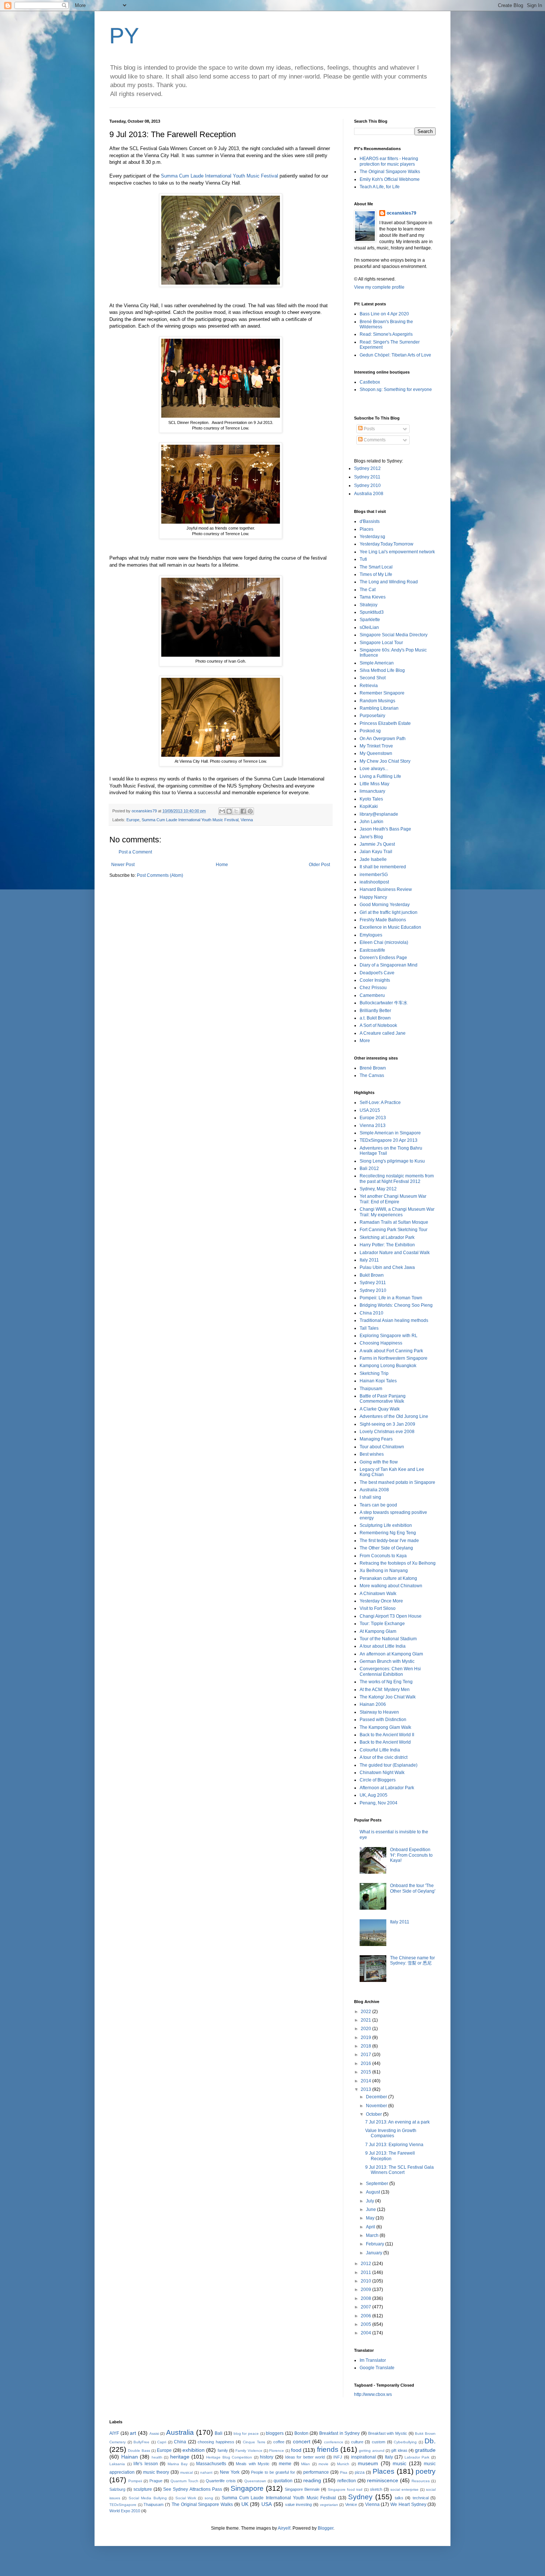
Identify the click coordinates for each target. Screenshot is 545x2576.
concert (302, 2441)
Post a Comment (135, 852)
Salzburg (117, 2489)
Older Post (319, 865)
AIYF (114, 2433)
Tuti (363, 559)
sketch (376, 2489)
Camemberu (372, 995)
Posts (369, 429)
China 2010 (371, 1313)
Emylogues (371, 935)
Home (222, 865)
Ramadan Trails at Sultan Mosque (394, 1222)
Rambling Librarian (379, 708)
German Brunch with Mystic (387, 1661)
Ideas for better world (305, 2457)
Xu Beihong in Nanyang (384, 1571)
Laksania (117, 2464)
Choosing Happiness (381, 1343)
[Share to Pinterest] (250, 811)
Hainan (130, 2457)
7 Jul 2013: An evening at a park (397, 2122)
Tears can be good (378, 1505)
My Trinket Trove (376, 746)
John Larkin (371, 822)
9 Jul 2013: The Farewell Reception (390, 2156)
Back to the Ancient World (385, 1742)
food (296, 2450)
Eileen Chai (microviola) (384, 942)
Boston (301, 2433)
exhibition (194, 2450)
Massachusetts (211, 2464)
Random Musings (377, 701)
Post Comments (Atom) (160, 875)
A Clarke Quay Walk (380, 1409)
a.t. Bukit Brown (375, 1018)
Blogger (326, 2528)
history (267, 2457)
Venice (351, 2504)
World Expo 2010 (125, 2511)
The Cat (368, 590)
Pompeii (135, 2481)
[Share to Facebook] (243, 811)
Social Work (186, 2498)
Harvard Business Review (386, 889)
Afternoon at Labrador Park (387, 1788)
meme (285, 2464)
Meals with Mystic (253, 2464)
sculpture (143, 2489)
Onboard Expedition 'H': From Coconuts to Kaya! (411, 1855)
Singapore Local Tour (381, 643)
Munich (343, 2464)
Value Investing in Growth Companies (391, 2133)
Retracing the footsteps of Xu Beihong (398, 1563)
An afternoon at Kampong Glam (391, 1654)
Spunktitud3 (372, 612)
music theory (156, 2472)
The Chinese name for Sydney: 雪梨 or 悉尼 (412, 1960)
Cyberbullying (405, 2442)
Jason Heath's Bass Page (385, 829)
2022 (366, 2012)
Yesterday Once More (381, 1601)
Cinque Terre (254, 2442)
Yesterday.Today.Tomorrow (387, 544)
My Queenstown (376, 753)
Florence (277, 2451)
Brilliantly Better (375, 1011)
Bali (219, 2433)
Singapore (247, 2488)
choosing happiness (216, 2442)
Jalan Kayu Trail (376, 852)
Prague (156, 2481)
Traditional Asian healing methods (394, 1320)
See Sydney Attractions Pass (192, 2489)
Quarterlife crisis (221, 2481)
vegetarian (329, 2505)
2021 (366, 2020)
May (371, 2218)
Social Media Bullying (148, 2498)
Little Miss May (374, 784)
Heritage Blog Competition (229, 2457)
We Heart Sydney (408, 2504)
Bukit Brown (372, 1275)
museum (368, 2463)
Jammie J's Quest (377, 844)
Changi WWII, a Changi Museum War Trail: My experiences (397, 1212)
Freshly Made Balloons (383, 920)
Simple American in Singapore (390, 1133)
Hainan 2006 (373, 1704)
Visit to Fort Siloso (378, 1608)
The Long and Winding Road (389, 582)
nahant (206, 2472)
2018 (366, 2046)
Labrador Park (417, 2457)
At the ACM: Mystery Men (385, 1690)
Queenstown (255, 2481)
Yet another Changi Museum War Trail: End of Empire (393, 1199)
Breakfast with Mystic (388, 2433)
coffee (279, 2442)
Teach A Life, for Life (380, 187)
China (180, 2442)
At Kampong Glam (378, 1631)
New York (230, 2472)
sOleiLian (369, 627)
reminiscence (383, 2480)
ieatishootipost (374, 882)
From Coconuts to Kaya (383, 1556)
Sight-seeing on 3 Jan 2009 (387, 1424)
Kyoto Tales (371, 799)
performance (316, 2472)
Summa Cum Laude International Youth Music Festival (219, 176)
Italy (389, 2457)
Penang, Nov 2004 (379, 1803)
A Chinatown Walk (378, 1594)
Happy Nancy (373, 897)
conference (334, 2442)
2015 (366, 2072)
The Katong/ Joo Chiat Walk (388, 1697)
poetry (426, 2471)
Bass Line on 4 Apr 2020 (384, 314)
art (133, 2433)
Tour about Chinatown (382, 1447)
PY (124, 36)
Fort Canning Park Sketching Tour (394, 1230)
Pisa (344, 2472)
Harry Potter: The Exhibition (387, 1245)
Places (366, 529)
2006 (366, 2316)
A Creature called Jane (383, 1033)
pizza (360, 2472)
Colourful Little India (380, 1750)
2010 (366, 2281)
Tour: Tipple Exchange (382, 1624)
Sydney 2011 (367, 477)
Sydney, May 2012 (378, 1189)
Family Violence (249, 2451)
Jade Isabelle (373, 859)
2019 (366, 2038)
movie (323, 2464)
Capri (162, 2442)
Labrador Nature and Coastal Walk (395, 1253)
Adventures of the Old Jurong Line (394, 1416)
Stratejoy (369, 605)
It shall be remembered (383, 867)
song (209, 2498)
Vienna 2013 (373, 1125)
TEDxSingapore (123, 2505)
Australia (180, 2432)
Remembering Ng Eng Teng (388, 1533)
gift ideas (399, 2450)
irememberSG (374, 875)
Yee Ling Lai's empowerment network (397, 552)
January (375, 2253)
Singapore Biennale (302, 2489)
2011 (366, 2272)
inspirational (364, 2457)
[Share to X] (236, 811)
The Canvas (372, 1075)
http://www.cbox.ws (373, 2394)
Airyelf (284, 2528)
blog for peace (246, 2434)
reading (312, 2480)
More (365, 1041)
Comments (374, 440)
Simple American (377, 663)
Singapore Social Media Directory (394, 635)
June (371, 2209)
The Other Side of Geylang (386, 1548)
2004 (366, 2333)
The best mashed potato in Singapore (397, 1482)
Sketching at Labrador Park (387, 1237)
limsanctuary (372, 791)
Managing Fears (376, 1439)
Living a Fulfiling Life (380, 776)
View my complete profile (379, 287)
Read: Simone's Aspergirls (386, 334)
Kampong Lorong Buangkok (388, 1366)
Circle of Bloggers (378, 1780)
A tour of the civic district (384, 1757)
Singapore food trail (345, 2489)
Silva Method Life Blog (382, 670)
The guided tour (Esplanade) (389, 1765)
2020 (366, 2029)
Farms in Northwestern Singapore (394, 1358)
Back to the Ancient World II (387, 1735)
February (376, 2244)
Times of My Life (376, 574)
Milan (305, 2464)
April (371, 2227)
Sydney (360, 2497)
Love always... (374, 769)
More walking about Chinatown (391, 1586)
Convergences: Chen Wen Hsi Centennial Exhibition (390, 1671)
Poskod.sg (370, 731)
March (373, 2235)
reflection (347, 2481)
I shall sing (370, 1497)
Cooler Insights (375, 980)
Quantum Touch (184, 2481)
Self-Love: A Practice (380, 1103)
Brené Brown (373, 1068)
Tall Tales (369, 1328)
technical (421, 2498)
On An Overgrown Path (383, 739)
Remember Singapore (382, 693)
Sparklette (370, 620)
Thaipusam (371, 1389)
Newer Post (123, 865)
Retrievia (369, 686)
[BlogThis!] (229, 811)
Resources (421, 2481)
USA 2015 (370, 1110)
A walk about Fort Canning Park (391, 1351)
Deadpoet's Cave (377, 973)
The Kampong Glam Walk (385, 1727)
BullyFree (141, 2442)
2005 (366, 2324)
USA (267, 2504)
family (223, 2450)
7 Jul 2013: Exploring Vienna (394, 2145)
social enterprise (404, 2489)
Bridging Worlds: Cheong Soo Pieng (396, 1305)
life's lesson (146, 2464)
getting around (371, 2451)
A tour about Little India (383, 1646)
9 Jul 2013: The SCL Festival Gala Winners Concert (399, 2170)
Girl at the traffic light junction (389, 912)
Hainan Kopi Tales (378, 1381)
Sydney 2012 (367, 468)
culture (357, 2442)
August (374, 2192)
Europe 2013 (373, 1118)
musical (186, 2472)
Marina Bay (178, 2464)
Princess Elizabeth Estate (385, 723)
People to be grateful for (273, 2472)
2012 (366, 2264)
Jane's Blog (371, 837)
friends (328, 2449)
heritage (180, 2457)
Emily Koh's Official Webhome (390, 179)
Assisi (154, 2434)
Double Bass (139, 2451)
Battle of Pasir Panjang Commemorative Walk (383, 1399)
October (374, 2114)
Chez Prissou (373, 988)
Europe (133, 820)
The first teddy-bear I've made (389, 1541)
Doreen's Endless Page (383, 958)
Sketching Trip (374, 1373)
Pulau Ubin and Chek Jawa (387, 1267)
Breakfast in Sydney (339, 2433)
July (371, 2201)
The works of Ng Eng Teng (386, 1682)
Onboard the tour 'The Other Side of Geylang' (413, 1888)
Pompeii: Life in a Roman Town (391, 1298)
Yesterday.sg (372, 537)
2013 (366, 2089)
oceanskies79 (402, 213)
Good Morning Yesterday (385, 905)
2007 (366, 2307)
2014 (366, 2081)
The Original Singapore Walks (390, 172)
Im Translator (373, 2360)
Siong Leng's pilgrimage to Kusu (392, 1161)
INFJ (338, 2457)
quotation (283, 2481)
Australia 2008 (369, 494)
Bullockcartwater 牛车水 (384, 1003)
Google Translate (377, 2368)
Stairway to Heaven (379, 1712)
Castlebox (370, 382)
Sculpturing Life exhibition (386, 1525)
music (399, 2463)
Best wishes (372, 1454)
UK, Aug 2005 (374, 1795)
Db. (430, 2441)
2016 (366, 2063)
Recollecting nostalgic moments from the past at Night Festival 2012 (397, 1178)
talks (399, 2498)
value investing (299, 2504)
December (377, 2097)
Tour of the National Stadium (388, 1639)
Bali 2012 (369, 1168)
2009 (366, 2290)
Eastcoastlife (372, 950)
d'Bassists (370, 521)
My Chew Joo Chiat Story (385, 761)
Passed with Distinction (383, 1720)
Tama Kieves (373, 597)
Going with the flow (379, 1462)
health (157, 2457)
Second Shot (373, 678)
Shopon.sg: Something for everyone (396, 389)
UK (245, 2504)
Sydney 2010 (367, 485)
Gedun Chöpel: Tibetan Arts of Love (395, 355)
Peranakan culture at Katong (388, 1578)
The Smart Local (376, 567)
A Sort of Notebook (378, 1025)
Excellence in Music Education (390, 927)
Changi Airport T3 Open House (391, 1616)
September (378, 2184)
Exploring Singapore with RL (389, 1336)
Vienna (247, 820)
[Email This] (222, 811)
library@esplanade (379, 814)
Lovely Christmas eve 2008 (387, 1432)
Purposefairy (372, 716)
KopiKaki (369, 806)
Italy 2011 (369, 1260)
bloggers (275, 2433)
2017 (366, 2055)
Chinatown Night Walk (382, 1773)
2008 (366, 2298)
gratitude (425, 2450)
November (377, 2106)
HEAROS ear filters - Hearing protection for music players (389, 161)
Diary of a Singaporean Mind (389, 965)
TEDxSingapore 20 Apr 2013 (389, 1140)
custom (379, 2442)
